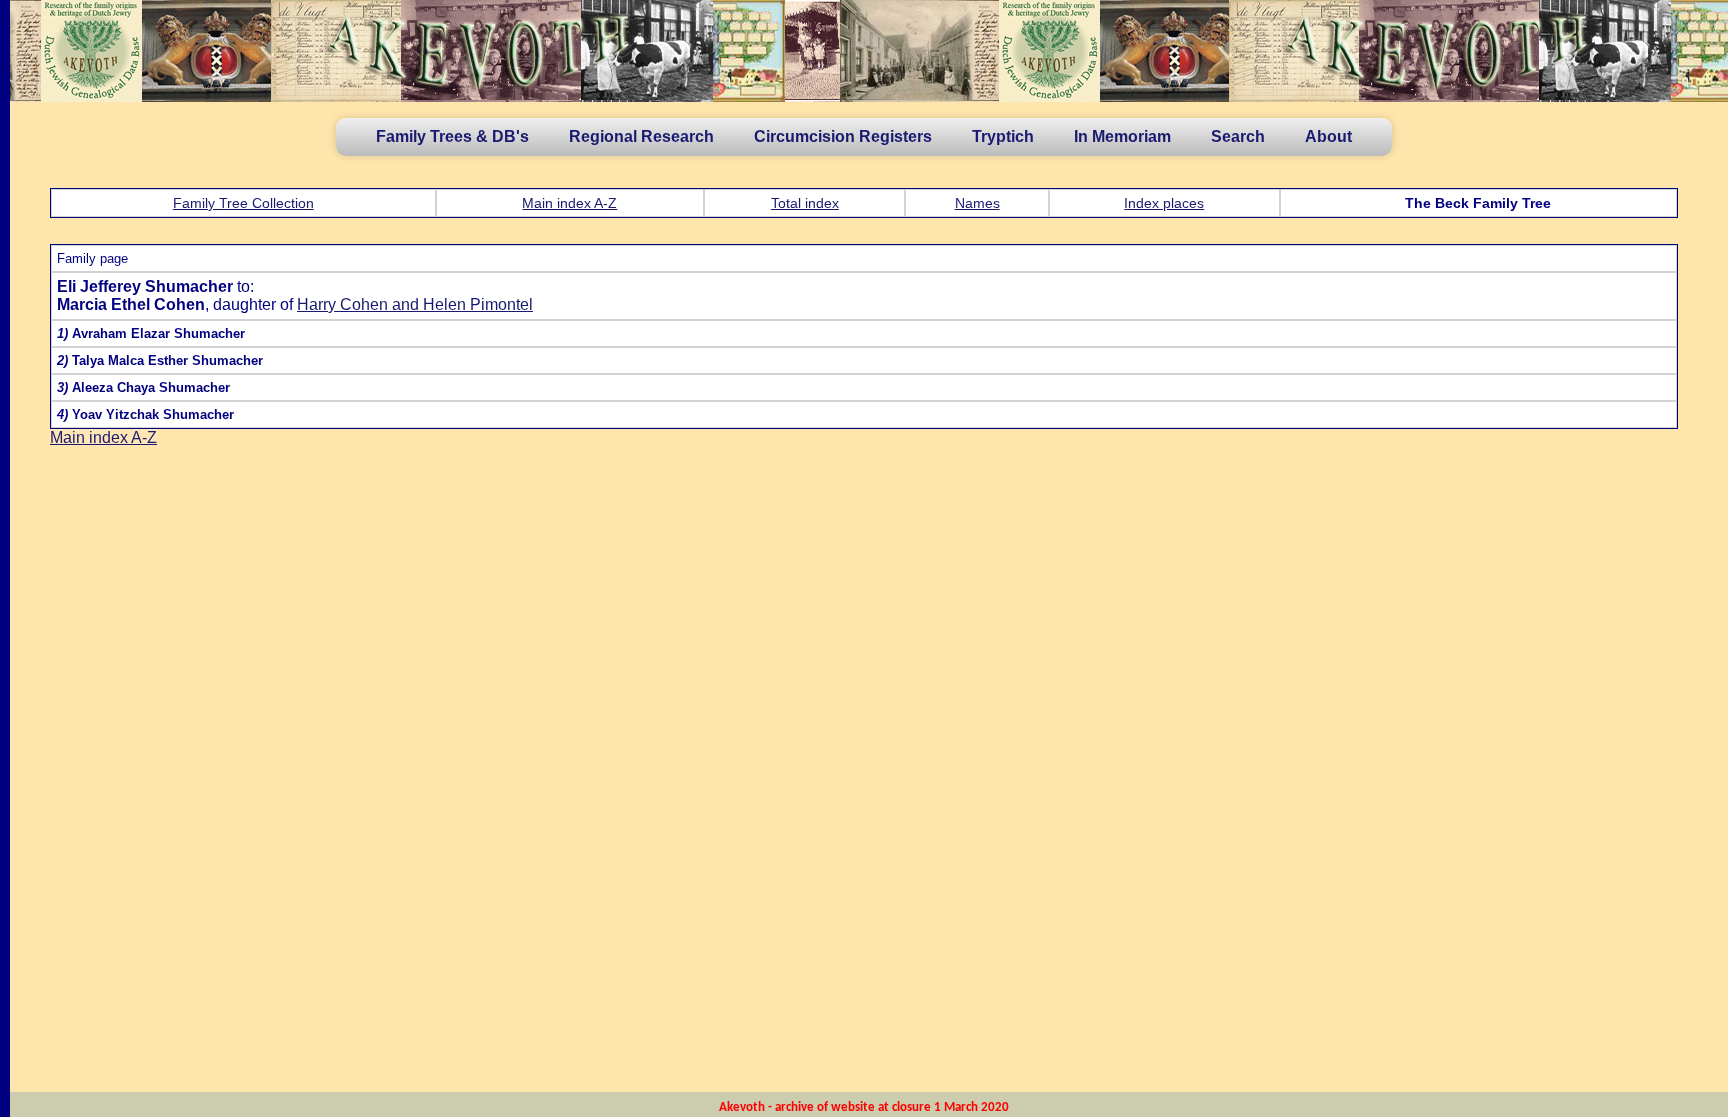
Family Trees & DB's (452, 136)
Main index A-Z (569, 203)
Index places (1164, 203)
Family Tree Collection (243, 203)
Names (977, 203)
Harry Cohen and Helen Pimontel (415, 304)
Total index (805, 203)
